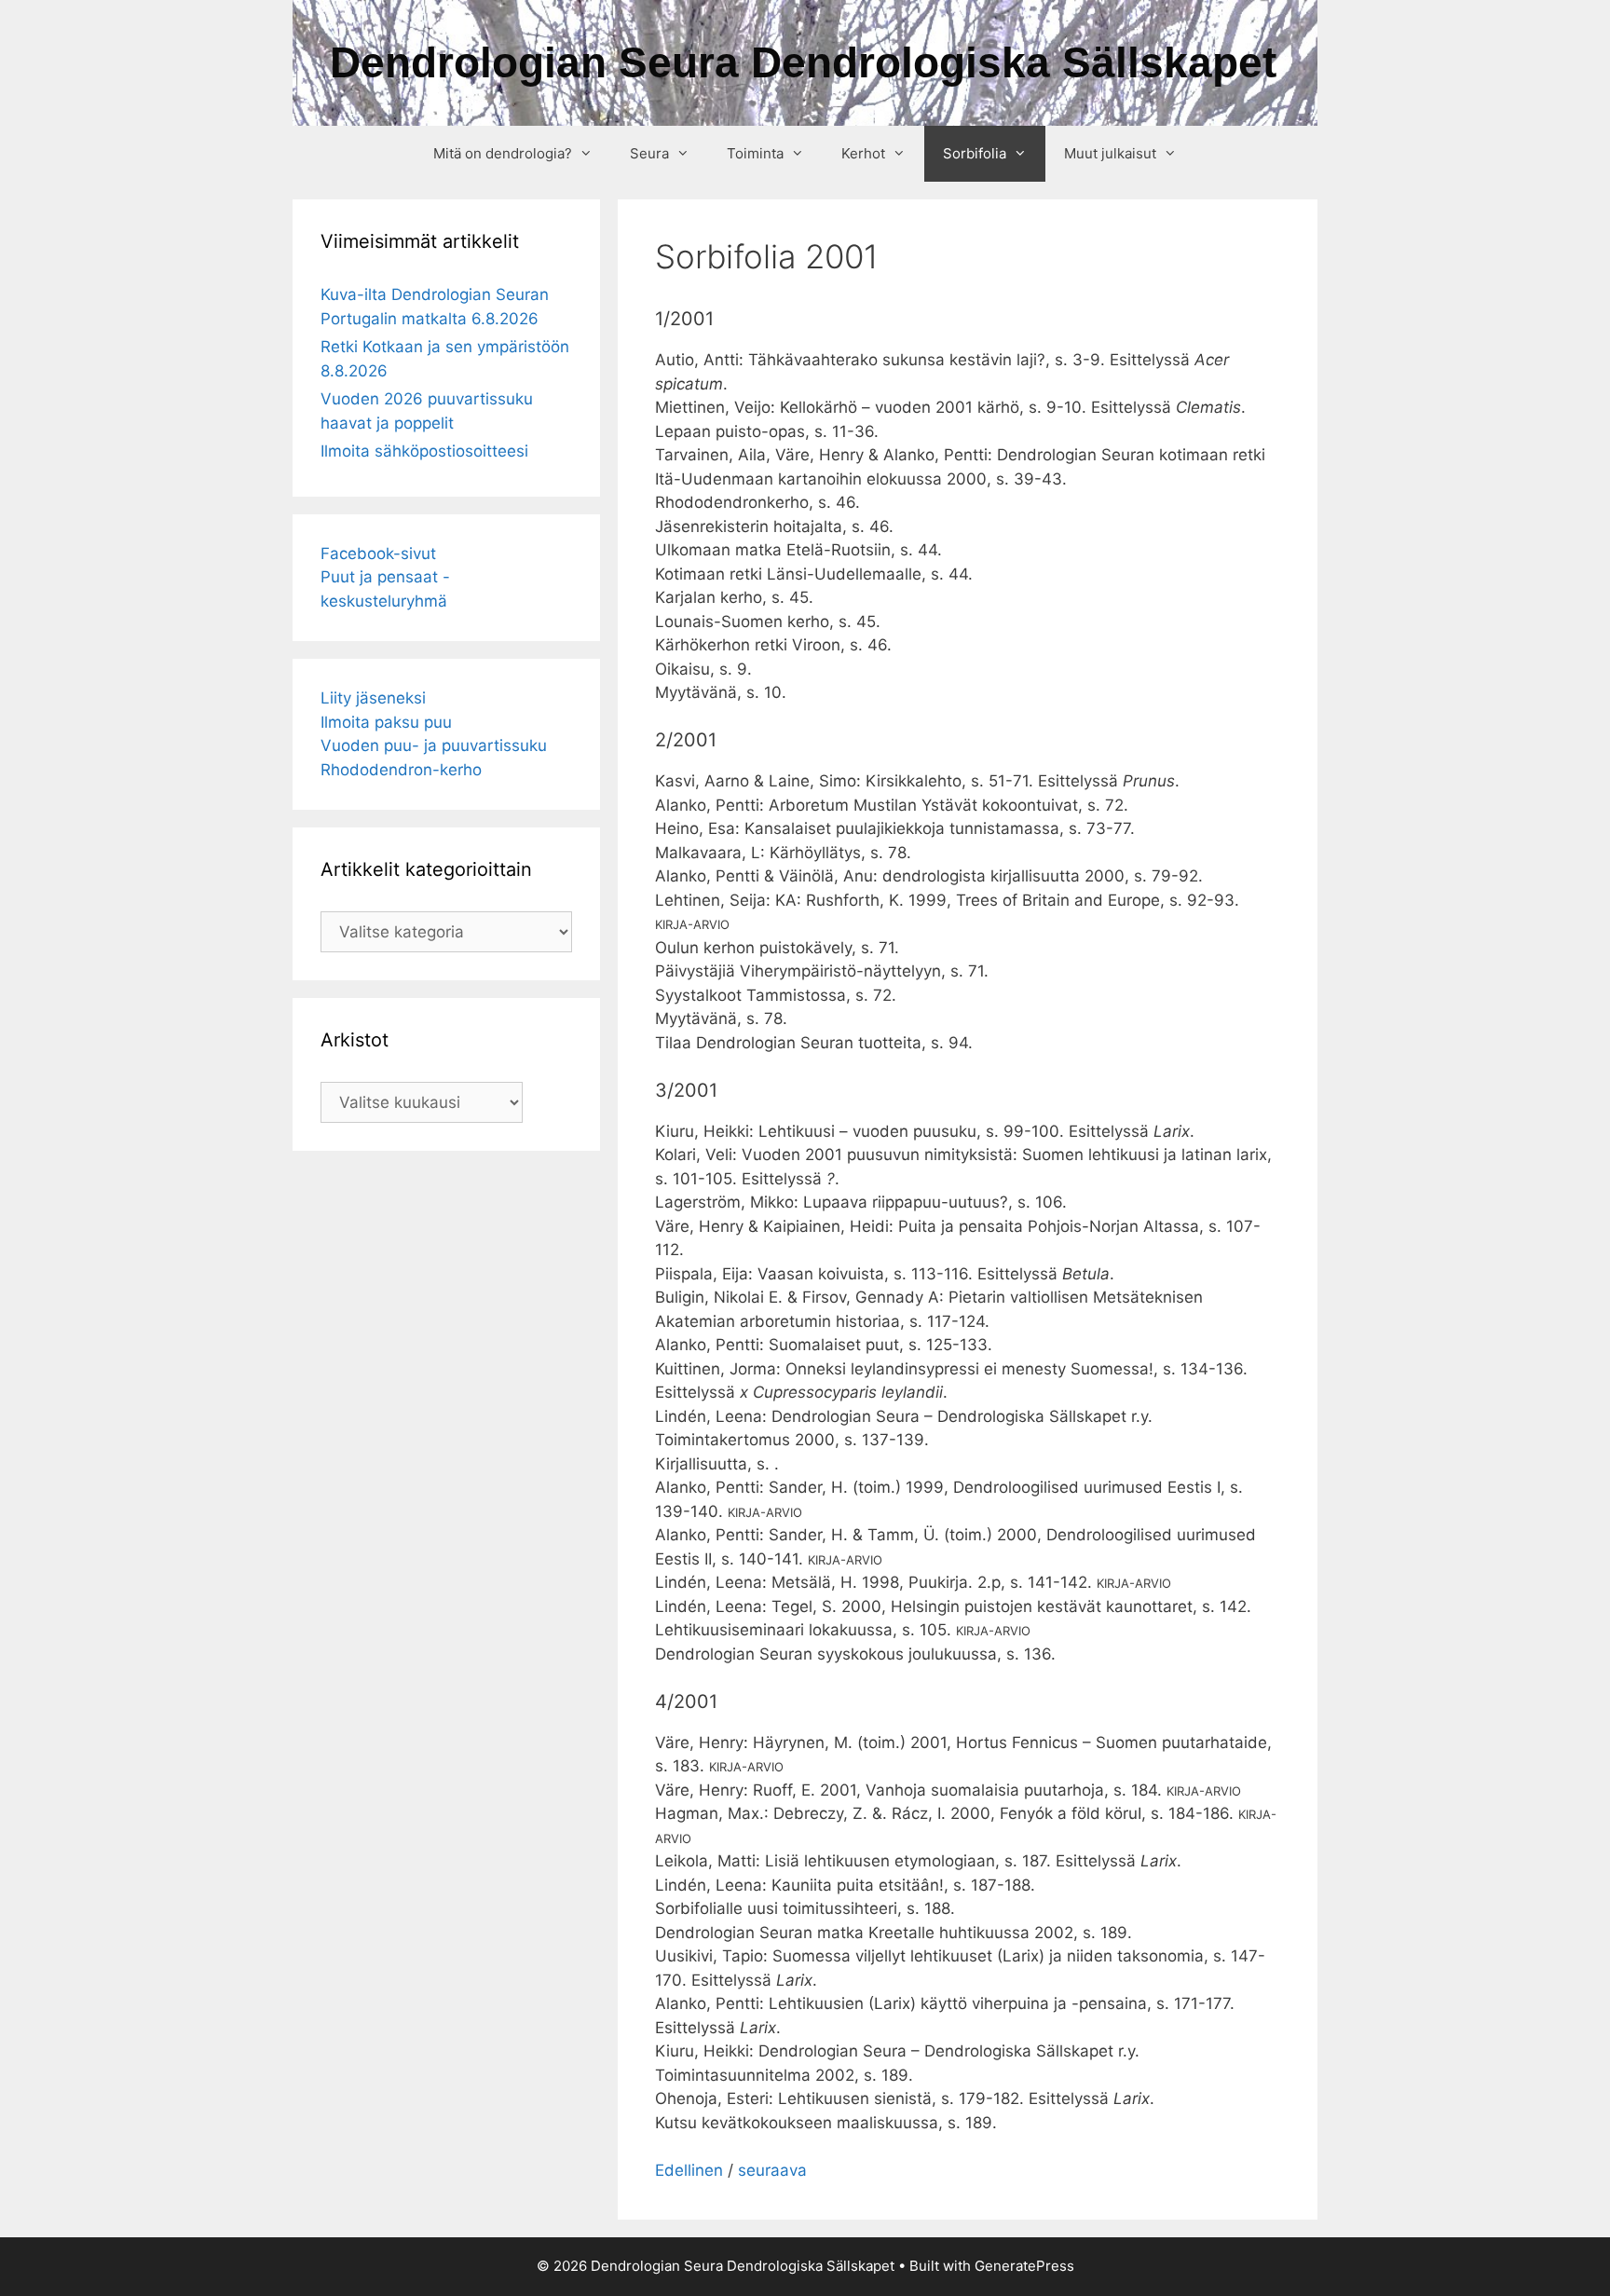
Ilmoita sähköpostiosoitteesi (424, 451)
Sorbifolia (975, 153)
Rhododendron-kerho (401, 770)
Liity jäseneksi (373, 698)
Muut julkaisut (1110, 153)
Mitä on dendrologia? (503, 153)
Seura (649, 153)
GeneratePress (1024, 2266)
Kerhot (863, 153)
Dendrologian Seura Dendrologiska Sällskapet (803, 62)
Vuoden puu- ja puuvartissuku (434, 745)
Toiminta (755, 153)
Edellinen (689, 2170)
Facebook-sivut (378, 553)
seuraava (772, 2170)
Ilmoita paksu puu (386, 722)
